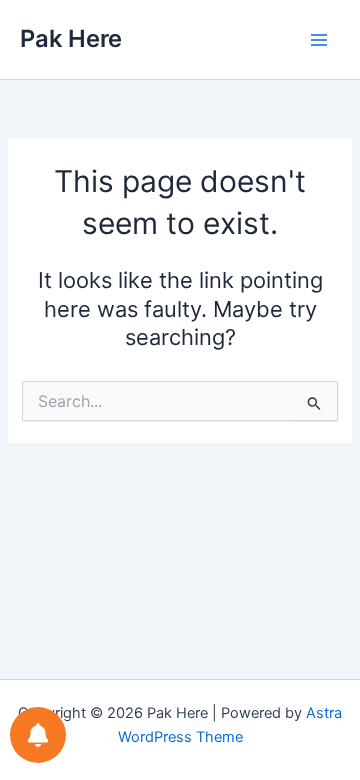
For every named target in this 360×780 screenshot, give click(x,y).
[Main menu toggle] (319, 40)
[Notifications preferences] (38, 735)
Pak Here (71, 38)
